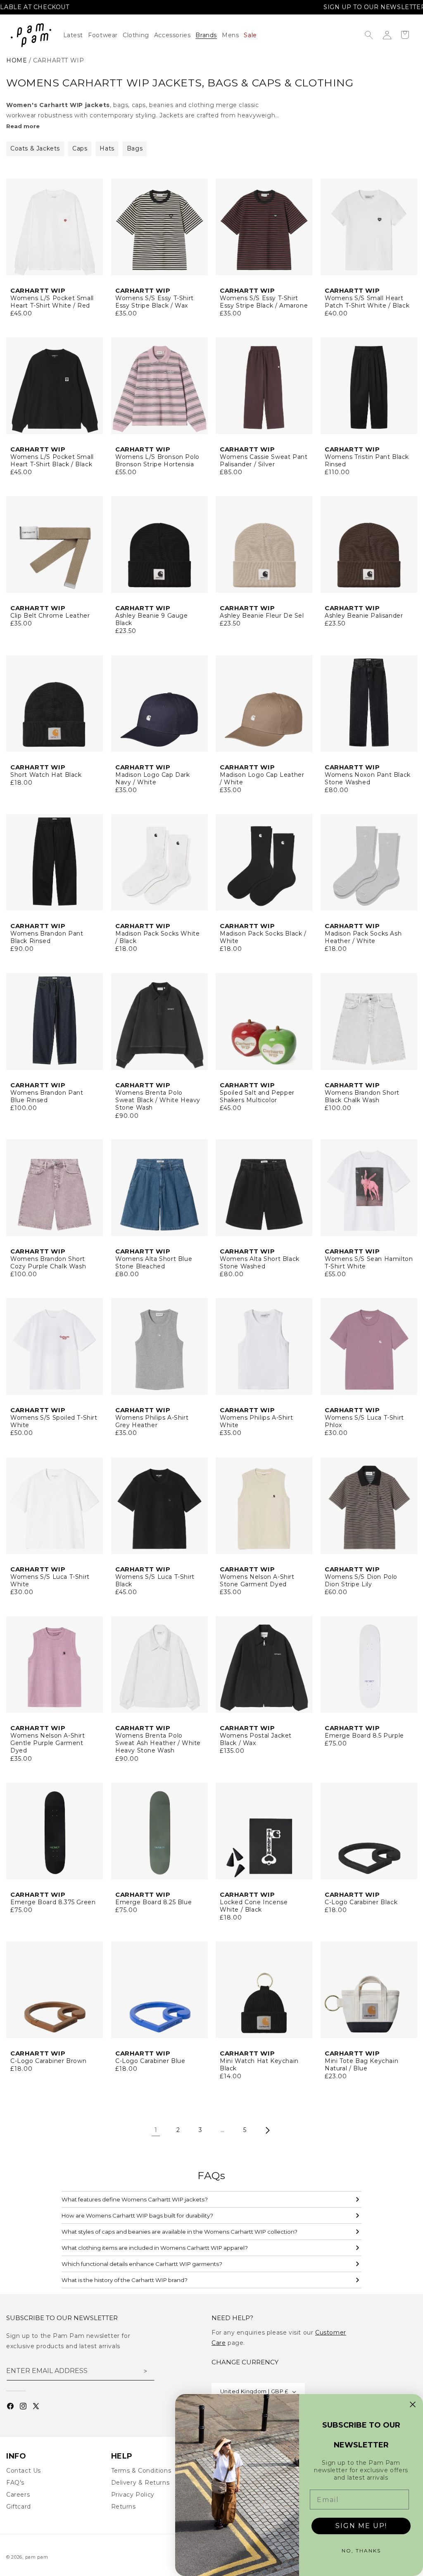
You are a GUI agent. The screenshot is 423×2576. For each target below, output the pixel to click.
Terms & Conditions (141, 2471)
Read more (23, 126)
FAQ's (15, 2483)
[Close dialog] (413, 2404)
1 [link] (156, 2130)
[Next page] (267, 2130)
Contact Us (24, 2471)
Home (17, 60)
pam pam (37, 2557)
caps (80, 148)
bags (135, 148)
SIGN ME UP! (361, 2526)
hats (107, 148)
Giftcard (19, 2507)
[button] (138, 35)
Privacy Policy (133, 2495)
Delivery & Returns (140, 2483)
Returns (124, 2507)
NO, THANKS (361, 2551)
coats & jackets (35, 148)
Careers (18, 2495)
